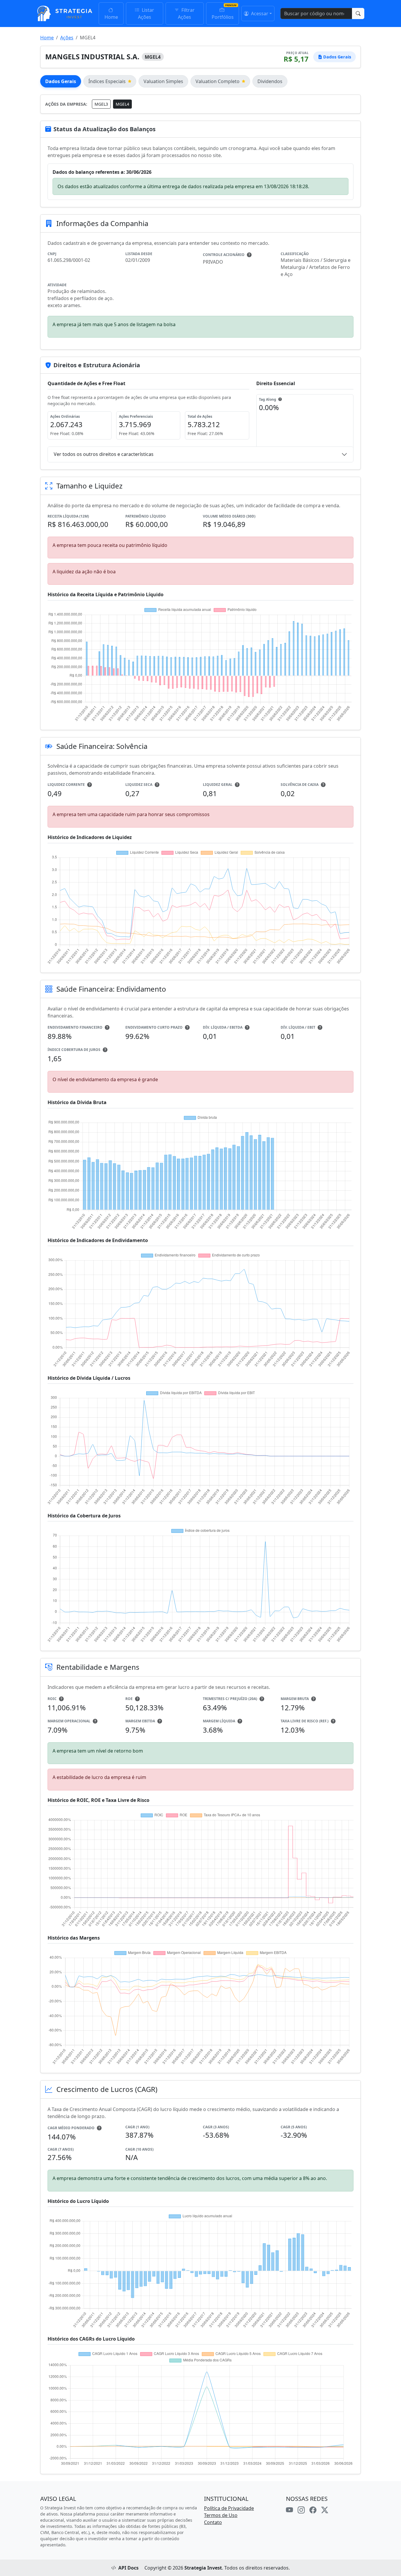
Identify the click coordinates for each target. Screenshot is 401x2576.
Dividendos (270, 81)
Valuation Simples (163, 81)
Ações (67, 38)
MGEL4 (122, 104)
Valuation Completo (218, 81)
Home (111, 17)
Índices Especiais (107, 81)
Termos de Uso (221, 2515)
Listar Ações (146, 14)
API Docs (128, 2568)
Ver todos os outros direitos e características (104, 454)
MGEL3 (101, 104)
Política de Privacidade (229, 2508)
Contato (213, 2522)
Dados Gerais (61, 81)
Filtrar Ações (186, 14)
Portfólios (223, 17)
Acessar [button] (259, 14)
